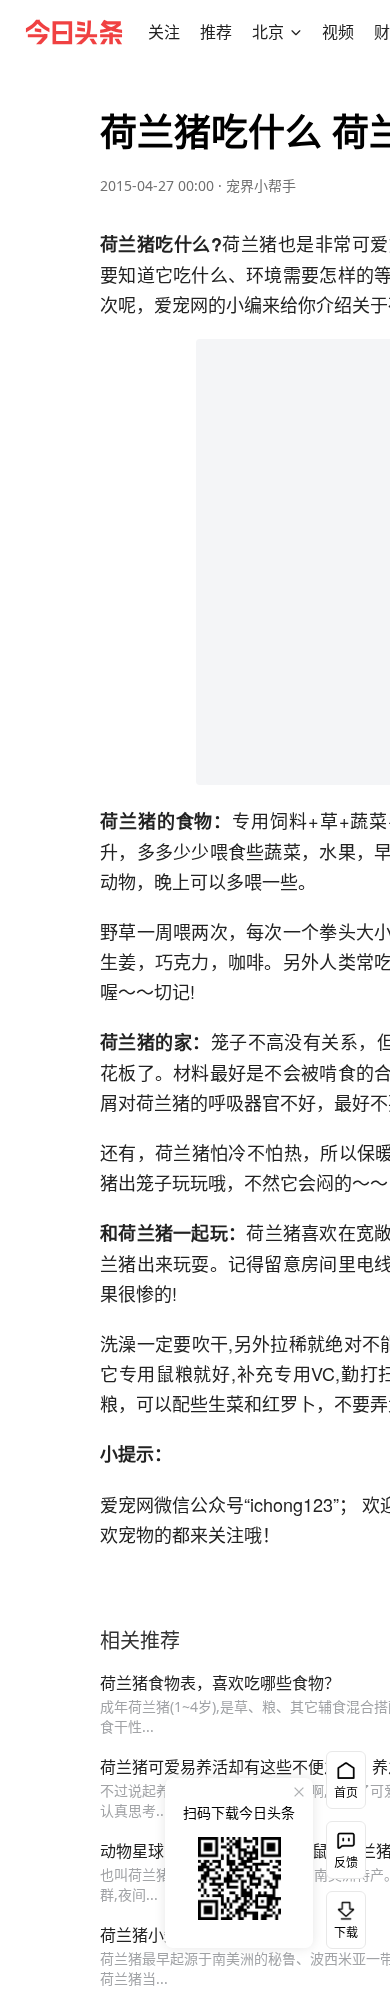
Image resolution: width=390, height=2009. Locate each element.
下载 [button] (342, 1916)
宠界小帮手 (261, 185)
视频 (338, 32)
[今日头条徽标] (74, 32)
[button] (164, 32)
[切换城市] (296, 32)
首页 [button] (346, 1792)
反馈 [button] (346, 1862)
